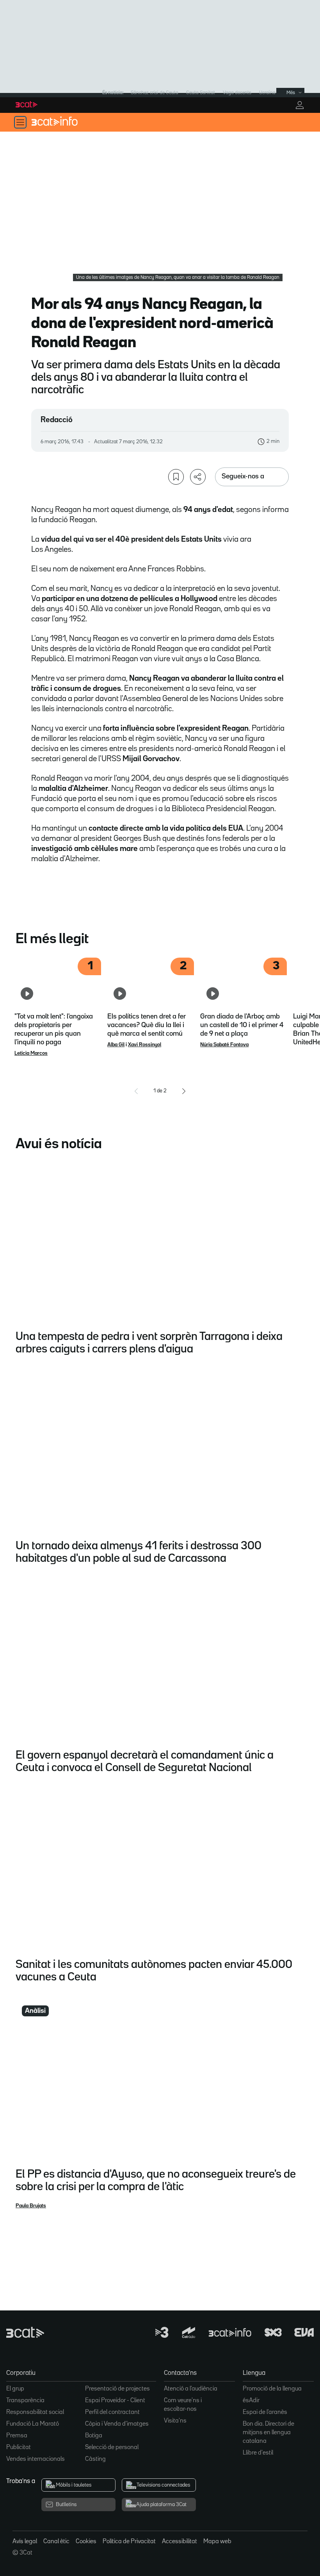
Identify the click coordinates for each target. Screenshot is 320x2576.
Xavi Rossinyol (145, 1045)
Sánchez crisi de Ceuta (155, 93)
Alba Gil (116, 1045)
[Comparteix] (198, 477)
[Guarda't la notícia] (176, 477)
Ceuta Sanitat (201, 93)
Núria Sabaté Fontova (224, 1045)
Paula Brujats (31, 2206)
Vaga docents (237, 93)
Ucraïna (267, 93)
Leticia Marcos (31, 1053)
